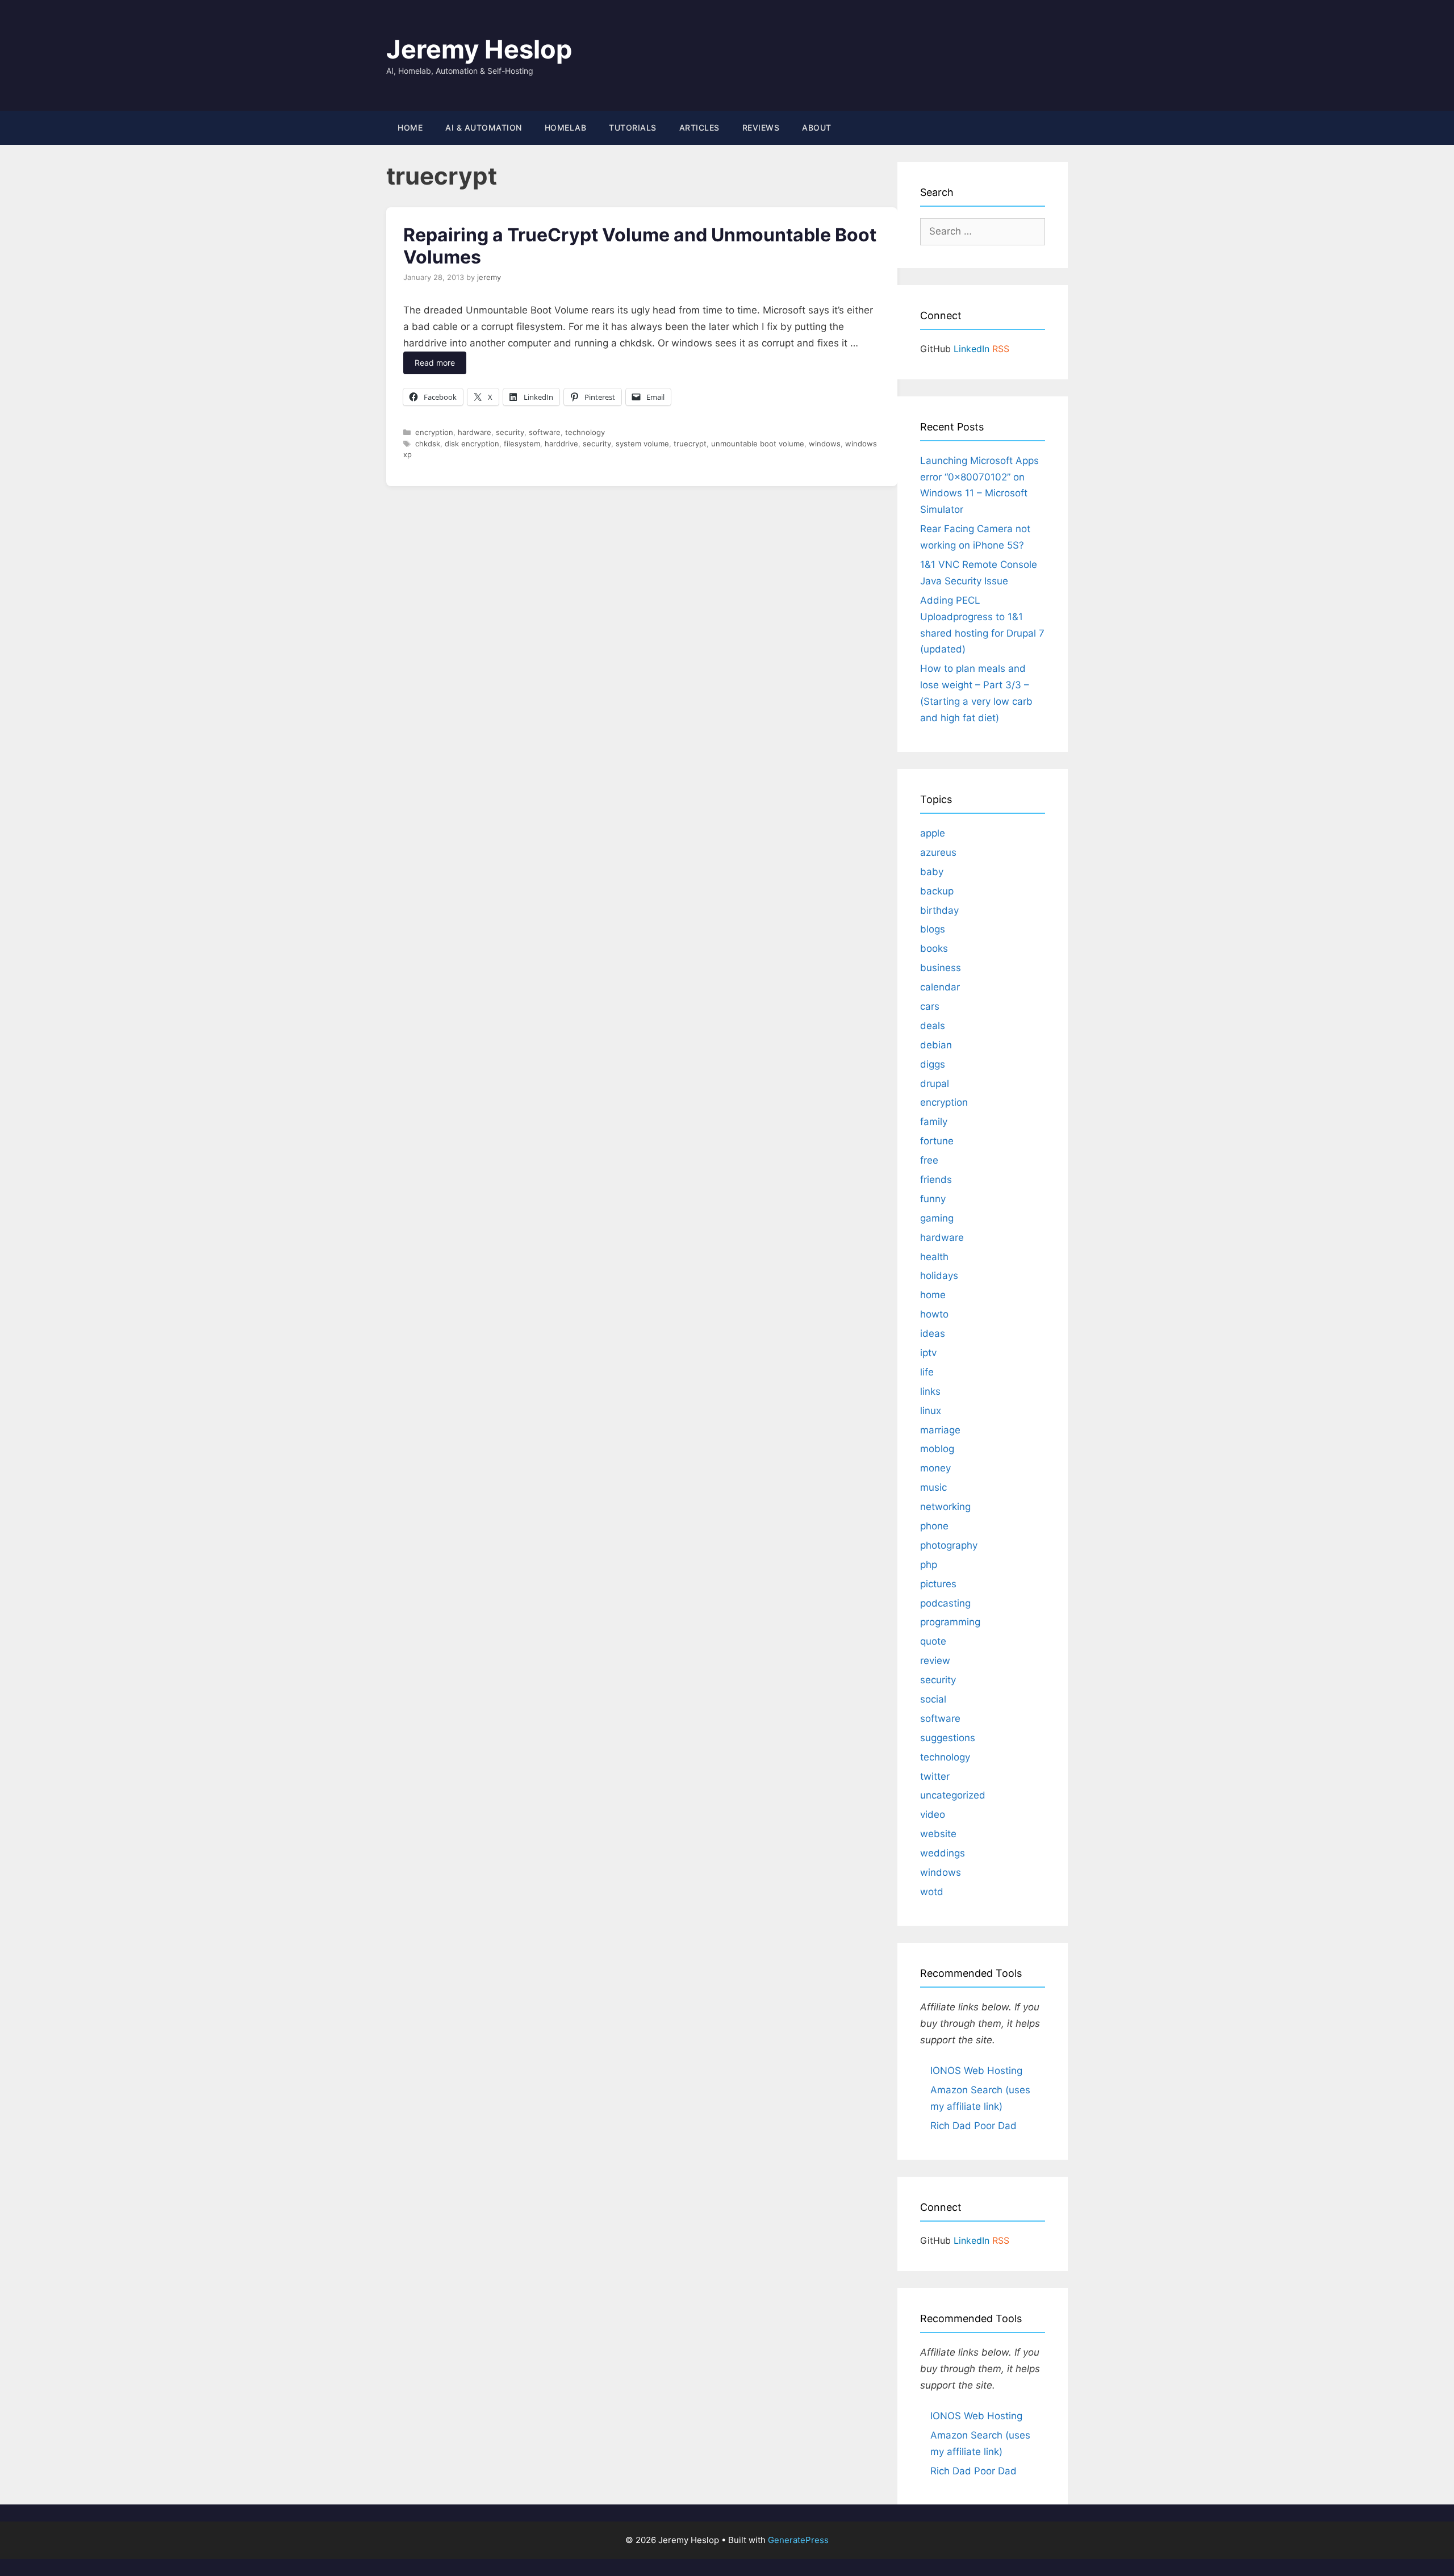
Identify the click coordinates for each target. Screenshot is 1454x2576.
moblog (937, 1449)
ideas (933, 1333)
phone (934, 1526)
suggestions (948, 1738)
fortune (937, 1141)
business (941, 968)
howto (934, 1314)
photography (949, 1545)
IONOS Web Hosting (976, 2071)
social (933, 1699)
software (545, 432)
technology (585, 432)
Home (410, 127)
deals (933, 1026)
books (934, 948)
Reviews (761, 127)
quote (933, 1641)
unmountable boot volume (758, 444)
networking (945, 1507)
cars (930, 1006)
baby (932, 872)
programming (950, 1622)
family (934, 1122)
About (817, 127)
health (934, 1257)
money (935, 1468)
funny (933, 1199)
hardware (475, 432)
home (933, 1295)
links (930, 1391)
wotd (932, 1892)
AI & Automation (484, 127)
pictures (938, 1584)
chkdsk (428, 444)
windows (825, 444)
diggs (933, 1064)
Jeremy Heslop (479, 49)
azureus (938, 852)
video (933, 1814)
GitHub (935, 349)
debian (936, 1045)
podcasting (945, 1603)
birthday (939, 910)
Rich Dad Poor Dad (973, 2126)
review (935, 1661)
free (929, 1160)
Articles (699, 127)
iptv (928, 1353)
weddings (943, 1853)
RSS (1001, 349)
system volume (642, 444)
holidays (939, 1276)
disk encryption (472, 444)
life (927, 1372)
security (510, 432)
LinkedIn (972, 349)
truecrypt (690, 444)
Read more (435, 363)
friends (936, 1180)
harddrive (561, 444)
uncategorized (953, 1795)
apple (933, 833)
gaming (937, 1218)
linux (931, 1411)
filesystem (522, 444)
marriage (940, 1430)
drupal (935, 1084)
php (929, 1565)
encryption (434, 432)
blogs (933, 929)
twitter (935, 1776)
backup (937, 891)
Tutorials (633, 127)
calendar (940, 987)
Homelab (566, 127)
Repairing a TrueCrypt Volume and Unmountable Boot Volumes (640, 246)
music (933, 1487)
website (938, 1834)
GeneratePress (798, 2540)
